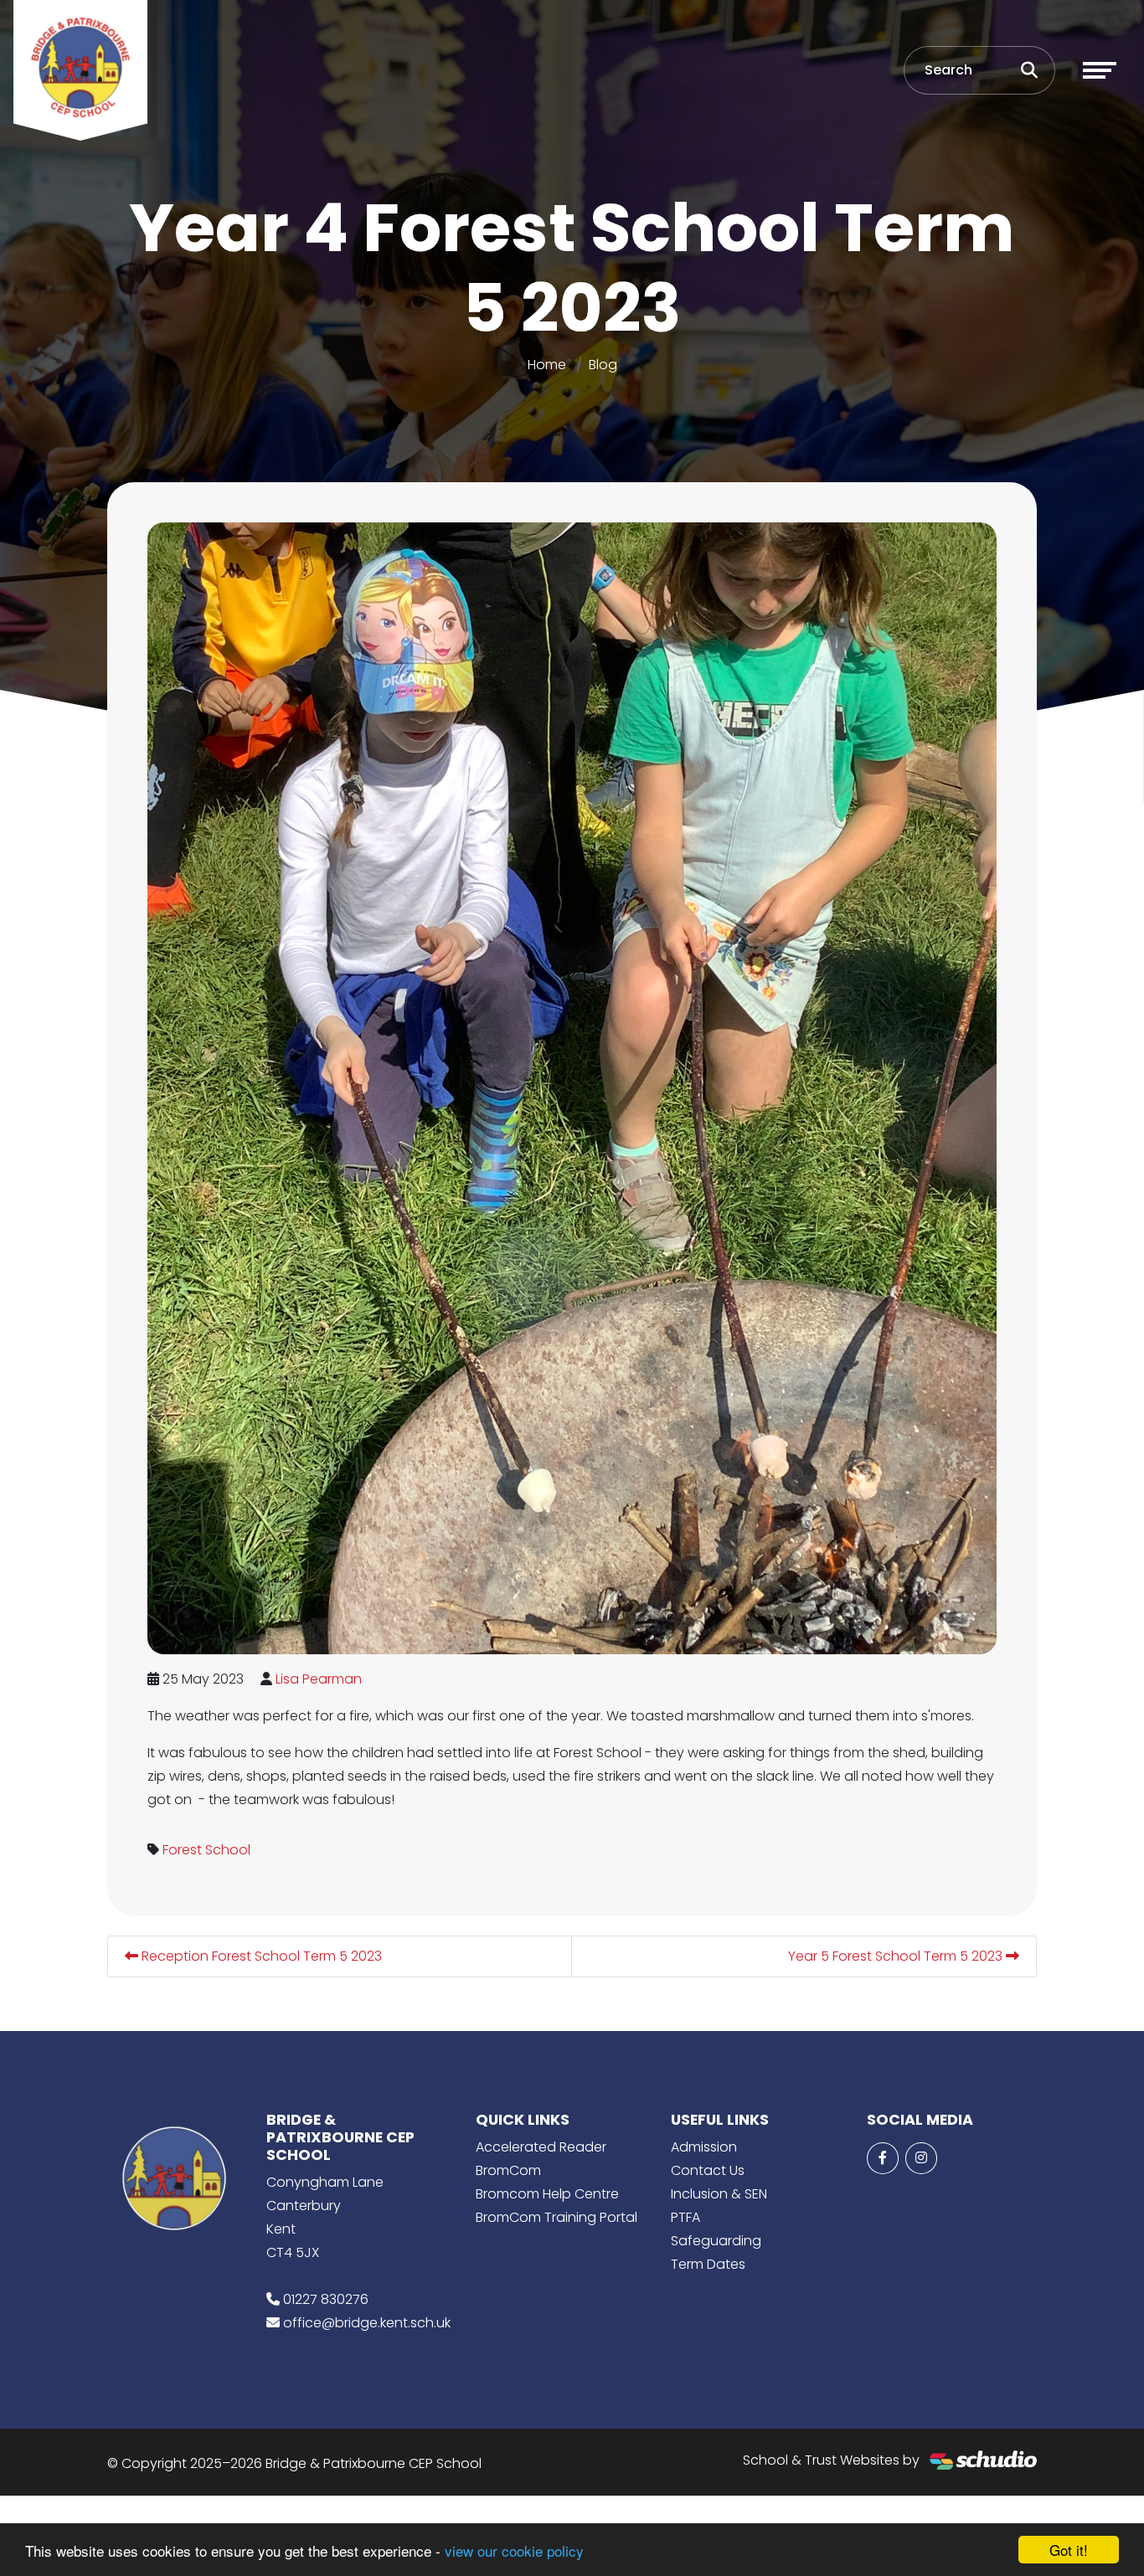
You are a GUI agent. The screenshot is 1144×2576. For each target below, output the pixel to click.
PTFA (685, 2217)
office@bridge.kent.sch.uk (367, 2323)
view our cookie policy (514, 2550)
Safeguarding (716, 2241)
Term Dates (708, 2264)
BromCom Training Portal (557, 2217)
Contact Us (708, 2170)
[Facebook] (883, 2158)
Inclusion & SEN (719, 2194)
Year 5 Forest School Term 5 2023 (897, 1956)
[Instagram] (921, 2158)
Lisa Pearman (319, 1679)
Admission (704, 2147)
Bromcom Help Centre (547, 2194)
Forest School (206, 1850)
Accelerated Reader (541, 2147)
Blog (603, 365)
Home (547, 365)
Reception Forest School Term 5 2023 (260, 1956)
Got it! (1069, 2550)
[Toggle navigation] (1100, 70)
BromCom (508, 2170)
